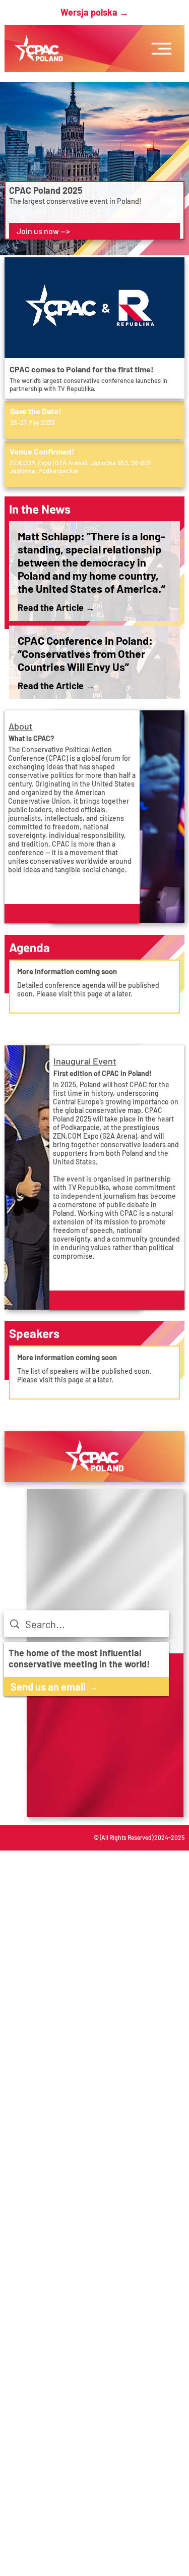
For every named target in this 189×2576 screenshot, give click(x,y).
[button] (72, 914)
